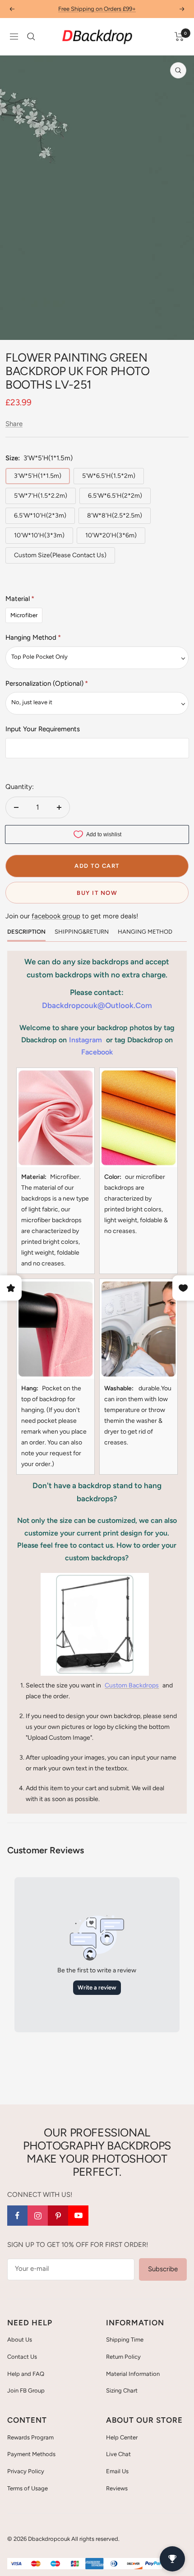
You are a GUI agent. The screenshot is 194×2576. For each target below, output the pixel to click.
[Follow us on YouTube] (78, 2216)
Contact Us (22, 2357)
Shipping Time (125, 2340)
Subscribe (163, 2269)
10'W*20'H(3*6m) (111, 535)
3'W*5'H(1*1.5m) (38, 476)
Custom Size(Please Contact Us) (60, 555)
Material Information (133, 2374)
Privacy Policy (26, 2471)
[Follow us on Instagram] (38, 2216)
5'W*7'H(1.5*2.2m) (41, 496)
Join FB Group (26, 2390)
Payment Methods (31, 2454)
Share (14, 424)
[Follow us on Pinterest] (58, 2216)
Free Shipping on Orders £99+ (97, 9)
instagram (85, 1040)
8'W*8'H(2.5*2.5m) (115, 516)
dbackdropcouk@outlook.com (97, 1005)
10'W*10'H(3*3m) (39, 535)
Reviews (117, 2488)
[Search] (31, 37)
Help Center (122, 2437)
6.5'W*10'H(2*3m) (40, 516)
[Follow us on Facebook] (17, 2216)
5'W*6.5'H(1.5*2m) (109, 476)
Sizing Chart (122, 2390)
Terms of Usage (28, 2488)
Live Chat (118, 2454)
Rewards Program (30, 2437)
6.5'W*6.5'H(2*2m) (115, 496)
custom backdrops (132, 1685)
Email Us (117, 2471)
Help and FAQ (26, 2374)
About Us (20, 2340)
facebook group (56, 916)
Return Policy (123, 2357)
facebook (97, 1052)
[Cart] (179, 37)
